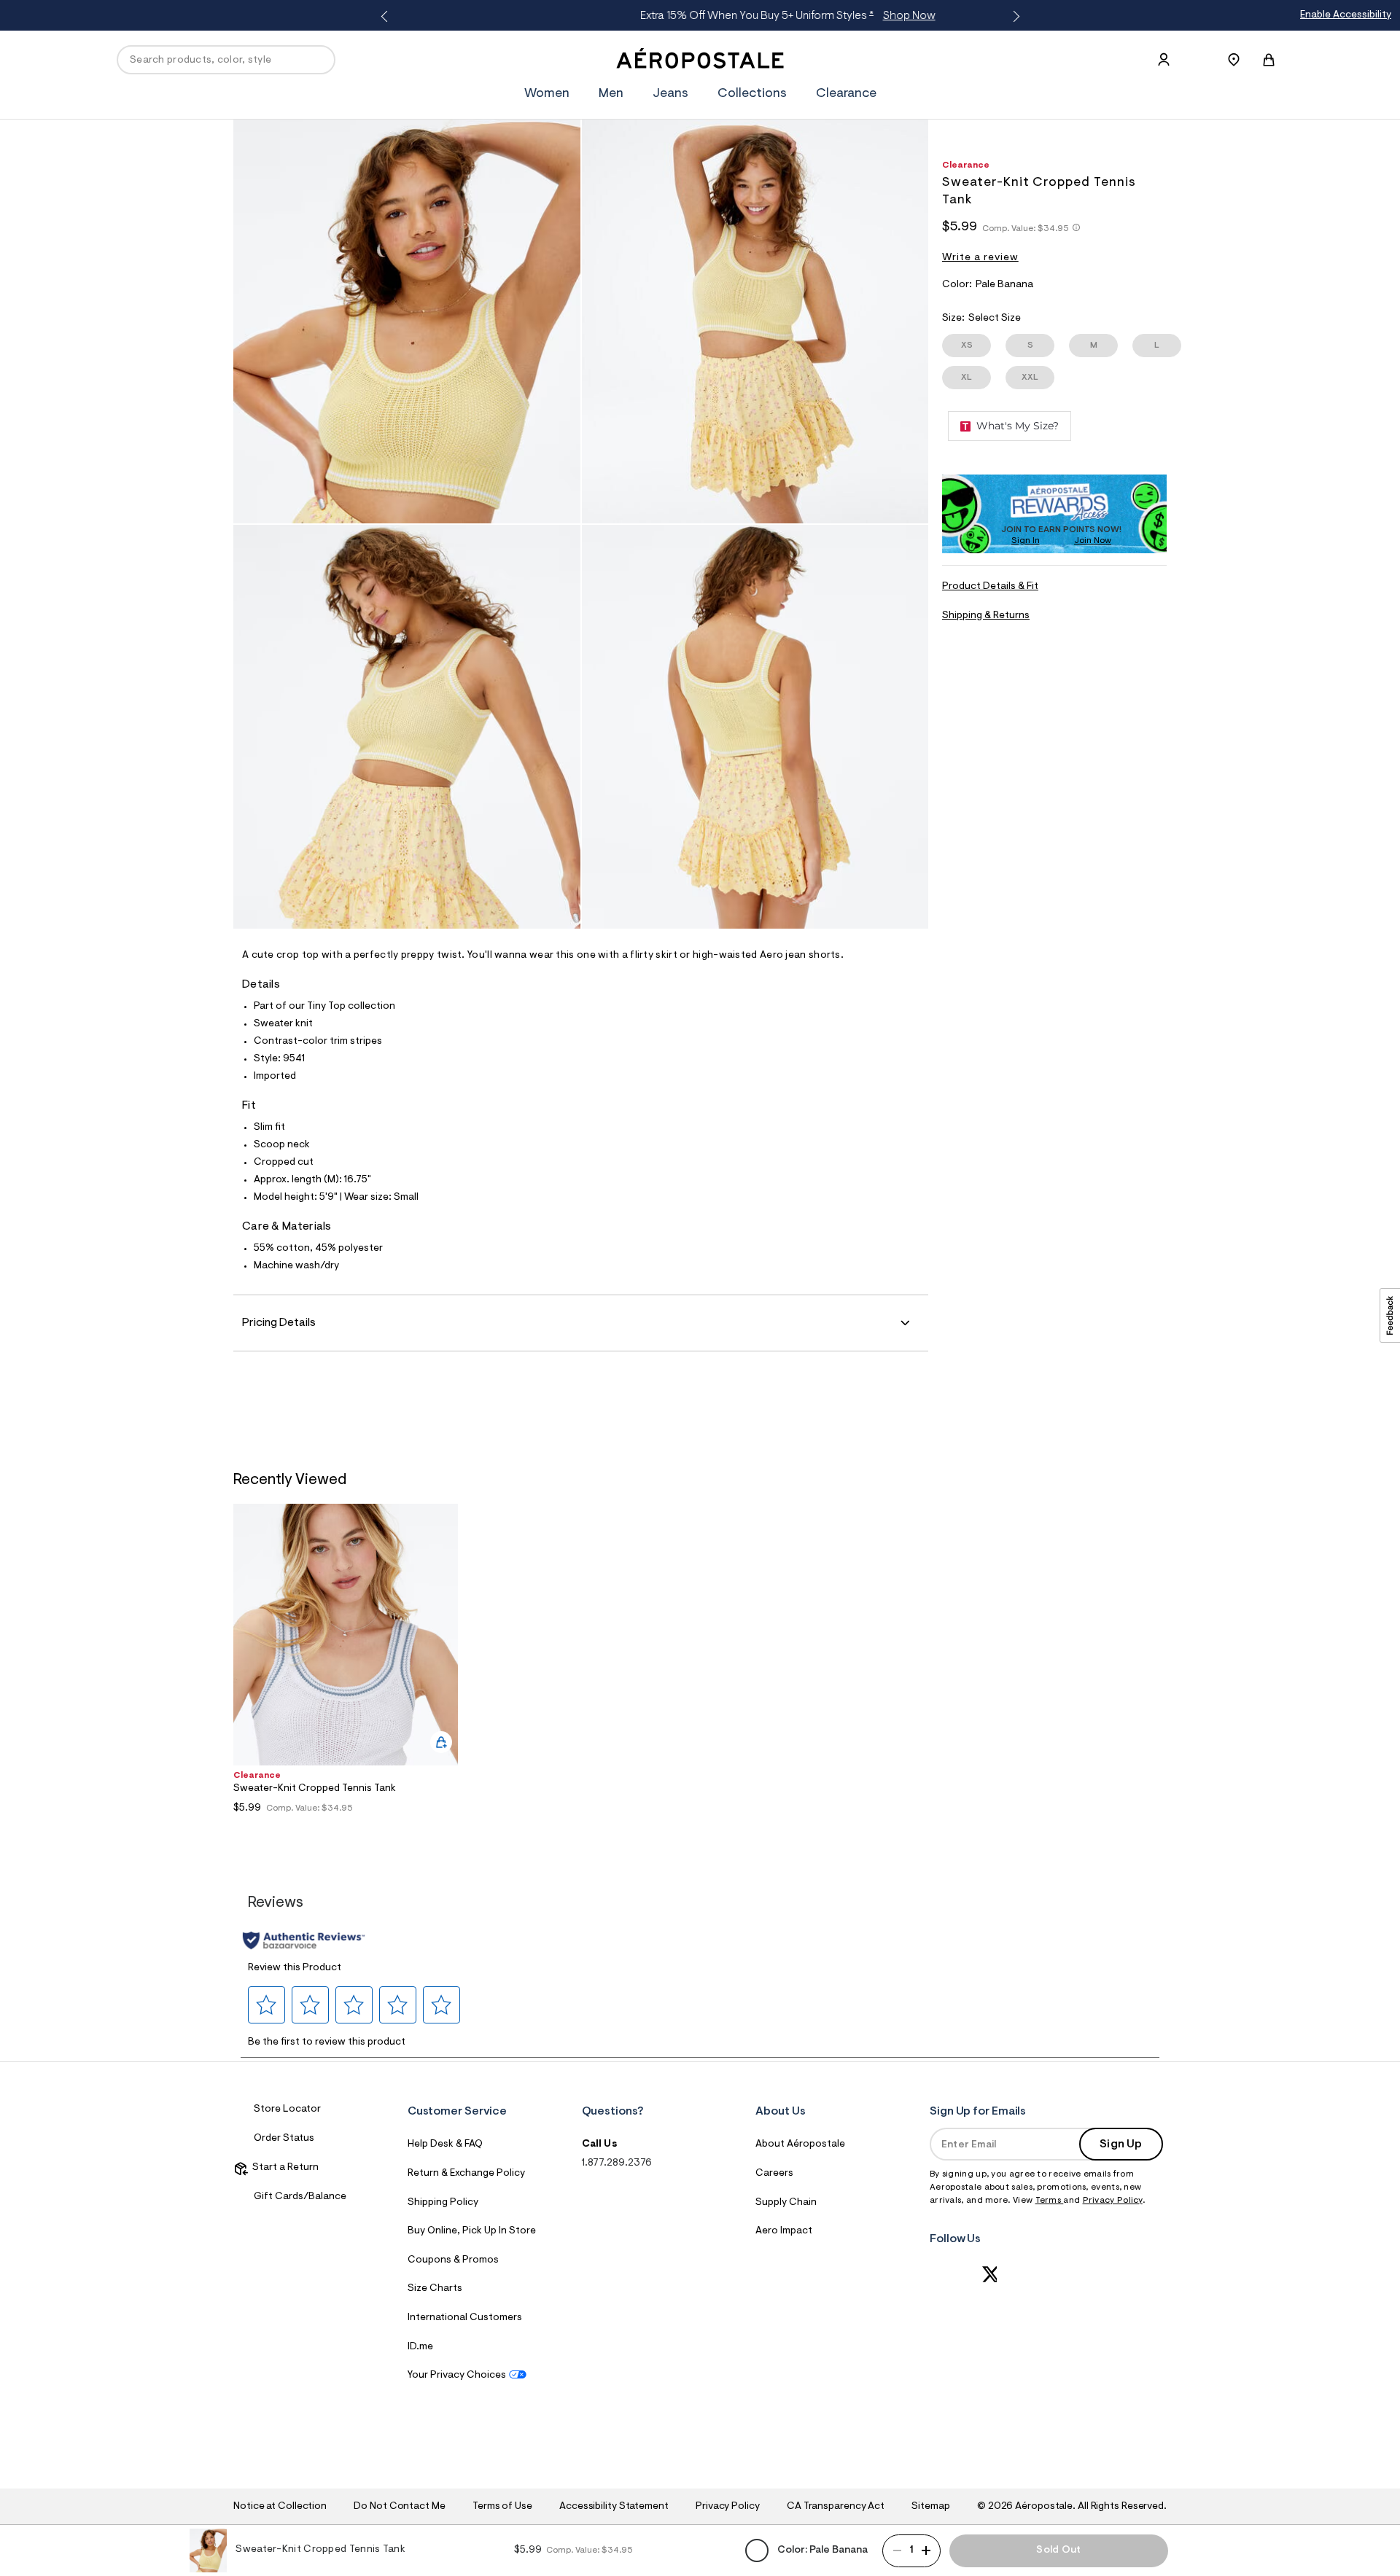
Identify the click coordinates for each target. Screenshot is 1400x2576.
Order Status (284, 2139)
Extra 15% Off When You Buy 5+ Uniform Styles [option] (697, 16)
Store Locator (287, 2109)
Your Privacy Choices (457, 2376)
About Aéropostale (800, 2144)
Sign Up (1121, 2144)
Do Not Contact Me (399, 2507)
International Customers (465, 2318)
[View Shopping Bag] (1269, 60)
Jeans (670, 94)
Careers (774, 2174)
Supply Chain (786, 2203)
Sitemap (930, 2507)
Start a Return (283, 2168)
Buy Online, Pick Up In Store (472, 2231)
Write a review (980, 258)
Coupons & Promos (453, 2260)
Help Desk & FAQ (445, 2144)
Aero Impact (784, 2231)
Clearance (846, 94)
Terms (1050, 2201)
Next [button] (1014, 17)
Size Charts (435, 2289)
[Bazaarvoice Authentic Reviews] (304, 1940)
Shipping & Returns (986, 616)
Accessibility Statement (614, 2507)
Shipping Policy (443, 2203)
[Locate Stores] (1234, 60)
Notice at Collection (280, 2507)
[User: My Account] (1164, 60)
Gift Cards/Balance (300, 2197)
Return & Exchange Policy (466, 2174)
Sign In (1026, 541)
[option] (346, 1668)
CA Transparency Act (836, 2507)
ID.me (420, 2347)
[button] (267, 2005)
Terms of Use (502, 2507)
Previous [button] (386, 17)
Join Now (1093, 541)
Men (611, 94)
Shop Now (818, 16)
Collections (752, 94)
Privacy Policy (1113, 2201)
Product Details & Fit (990, 587)
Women (547, 94)
